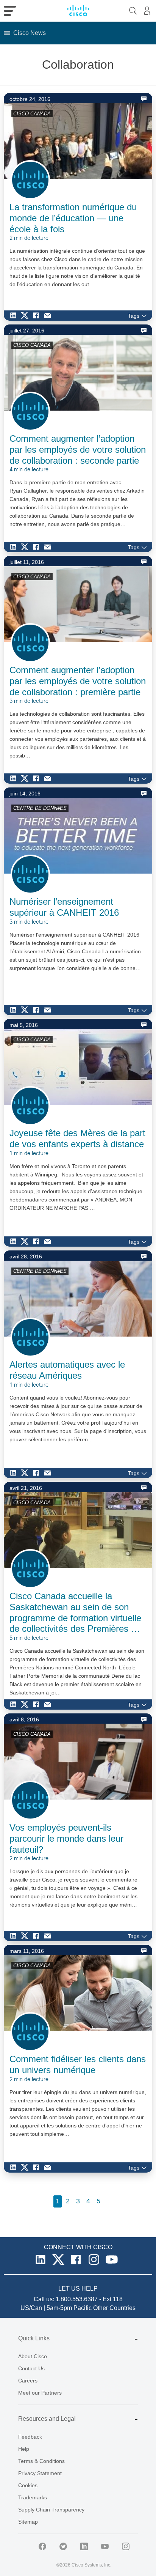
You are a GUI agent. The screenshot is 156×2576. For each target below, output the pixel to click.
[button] (30, 33)
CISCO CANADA (32, 114)
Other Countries (114, 2308)
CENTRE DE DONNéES (40, 808)
